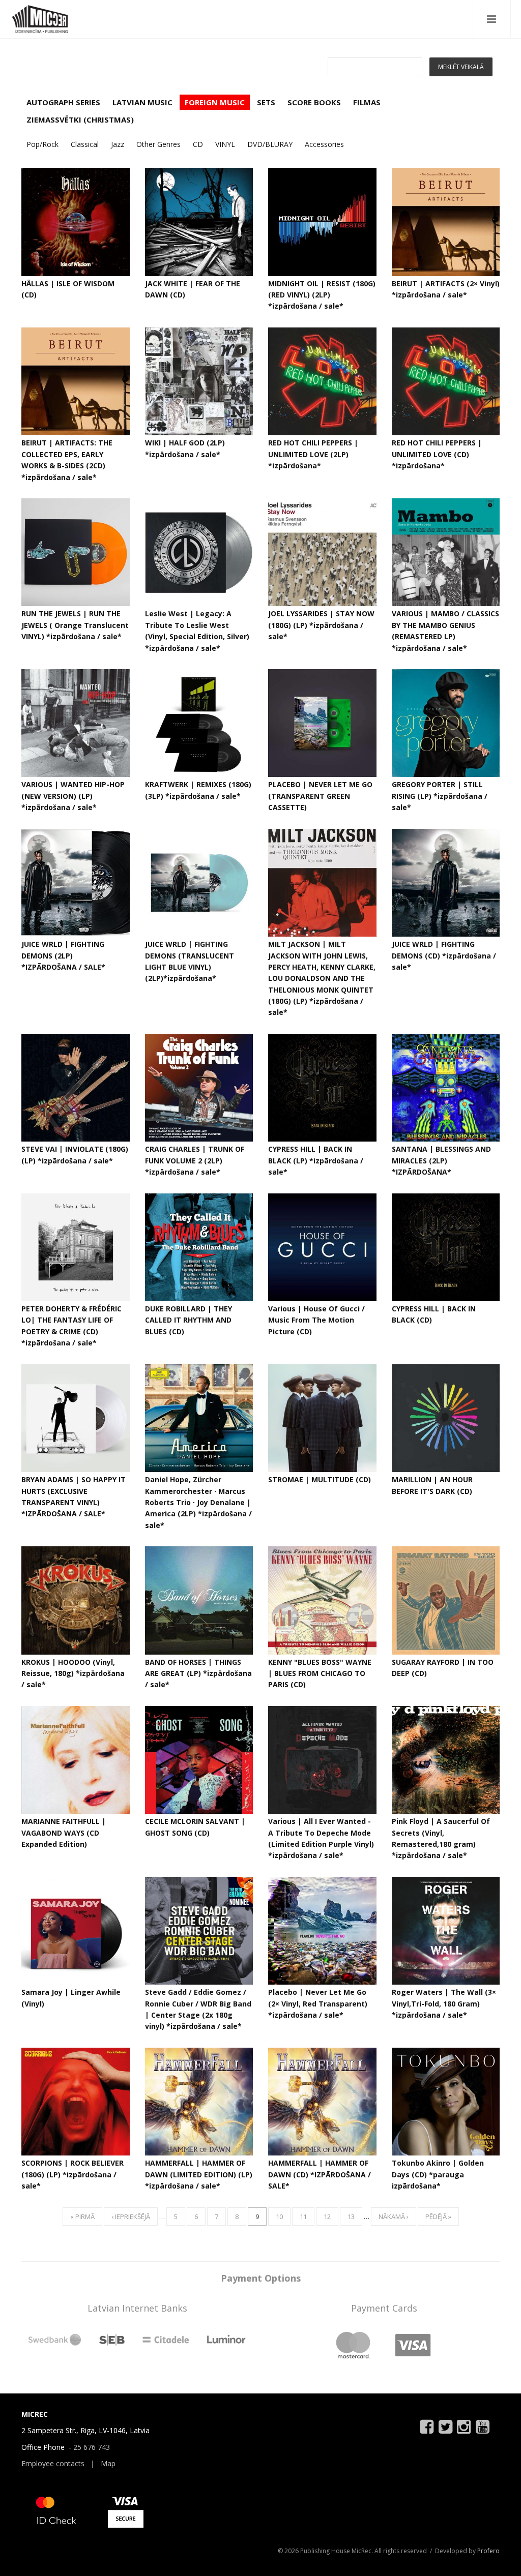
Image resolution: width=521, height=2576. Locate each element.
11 (303, 2216)
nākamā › (394, 2216)
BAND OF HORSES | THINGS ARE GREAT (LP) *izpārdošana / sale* (198, 1673)
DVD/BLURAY (270, 144)
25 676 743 (92, 2447)
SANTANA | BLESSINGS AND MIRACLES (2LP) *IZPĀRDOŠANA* (441, 1160)
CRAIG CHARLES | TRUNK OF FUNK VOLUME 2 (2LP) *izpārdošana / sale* (195, 1160)
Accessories (324, 144)
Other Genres (158, 144)
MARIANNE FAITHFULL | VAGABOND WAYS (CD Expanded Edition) (64, 1833)
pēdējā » (438, 2216)
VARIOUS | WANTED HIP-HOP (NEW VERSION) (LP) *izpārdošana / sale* (73, 796)
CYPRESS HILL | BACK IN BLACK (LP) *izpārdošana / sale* (316, 1160)
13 (351, 2216)
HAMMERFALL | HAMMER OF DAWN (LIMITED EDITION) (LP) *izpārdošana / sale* (199, 2174)
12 (327, 2216)
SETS (266, 102)
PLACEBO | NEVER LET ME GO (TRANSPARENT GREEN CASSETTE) (320, 796)
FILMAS (367, 102)
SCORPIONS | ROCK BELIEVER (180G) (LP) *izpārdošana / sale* (73, 2174)
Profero (488, 2551)
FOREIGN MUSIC (215, 102)
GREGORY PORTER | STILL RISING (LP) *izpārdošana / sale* (440, 796)
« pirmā (82, 2216)
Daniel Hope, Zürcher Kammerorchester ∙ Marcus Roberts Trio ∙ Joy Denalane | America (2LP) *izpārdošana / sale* (198, 1502)
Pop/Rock (42, 144)
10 (279, 2216)
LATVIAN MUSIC (142, 102)
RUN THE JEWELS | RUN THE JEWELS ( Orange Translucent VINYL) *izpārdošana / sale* (75, 625)
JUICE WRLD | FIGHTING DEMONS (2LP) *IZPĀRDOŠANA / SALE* (63, 955)
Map (108, 2463)
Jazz (118, 144)
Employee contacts (53, 2463)
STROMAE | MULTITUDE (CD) (320, 1479)
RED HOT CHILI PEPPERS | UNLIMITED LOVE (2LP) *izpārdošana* (313, 454)
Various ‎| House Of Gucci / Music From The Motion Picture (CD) (316, 1320)
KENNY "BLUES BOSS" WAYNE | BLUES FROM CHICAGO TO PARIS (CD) (320, 1673)
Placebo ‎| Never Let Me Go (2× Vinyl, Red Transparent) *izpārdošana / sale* (318, 2003)
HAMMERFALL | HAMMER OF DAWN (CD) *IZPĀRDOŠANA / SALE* (320, 2174)
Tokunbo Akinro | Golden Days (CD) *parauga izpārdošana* (438, 2174)
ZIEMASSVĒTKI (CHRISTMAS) (80, 119)
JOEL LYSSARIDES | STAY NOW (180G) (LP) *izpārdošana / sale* (321, 625)
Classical (85, 144)
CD (198, 144)
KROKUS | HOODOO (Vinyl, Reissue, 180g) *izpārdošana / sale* (73, 1673)
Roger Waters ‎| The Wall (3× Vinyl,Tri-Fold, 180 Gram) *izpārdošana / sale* (444, 2003)
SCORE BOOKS (314, 102)
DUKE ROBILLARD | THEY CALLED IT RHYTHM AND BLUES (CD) (189, 1320)
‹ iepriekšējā (131, 2216)
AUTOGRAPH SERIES (63, 102)
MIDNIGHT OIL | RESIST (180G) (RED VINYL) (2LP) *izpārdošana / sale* (322, 295)
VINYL (225, 144)
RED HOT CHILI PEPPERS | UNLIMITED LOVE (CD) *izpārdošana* (437, 454)
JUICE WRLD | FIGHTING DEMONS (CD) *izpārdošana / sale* (444, 955)
